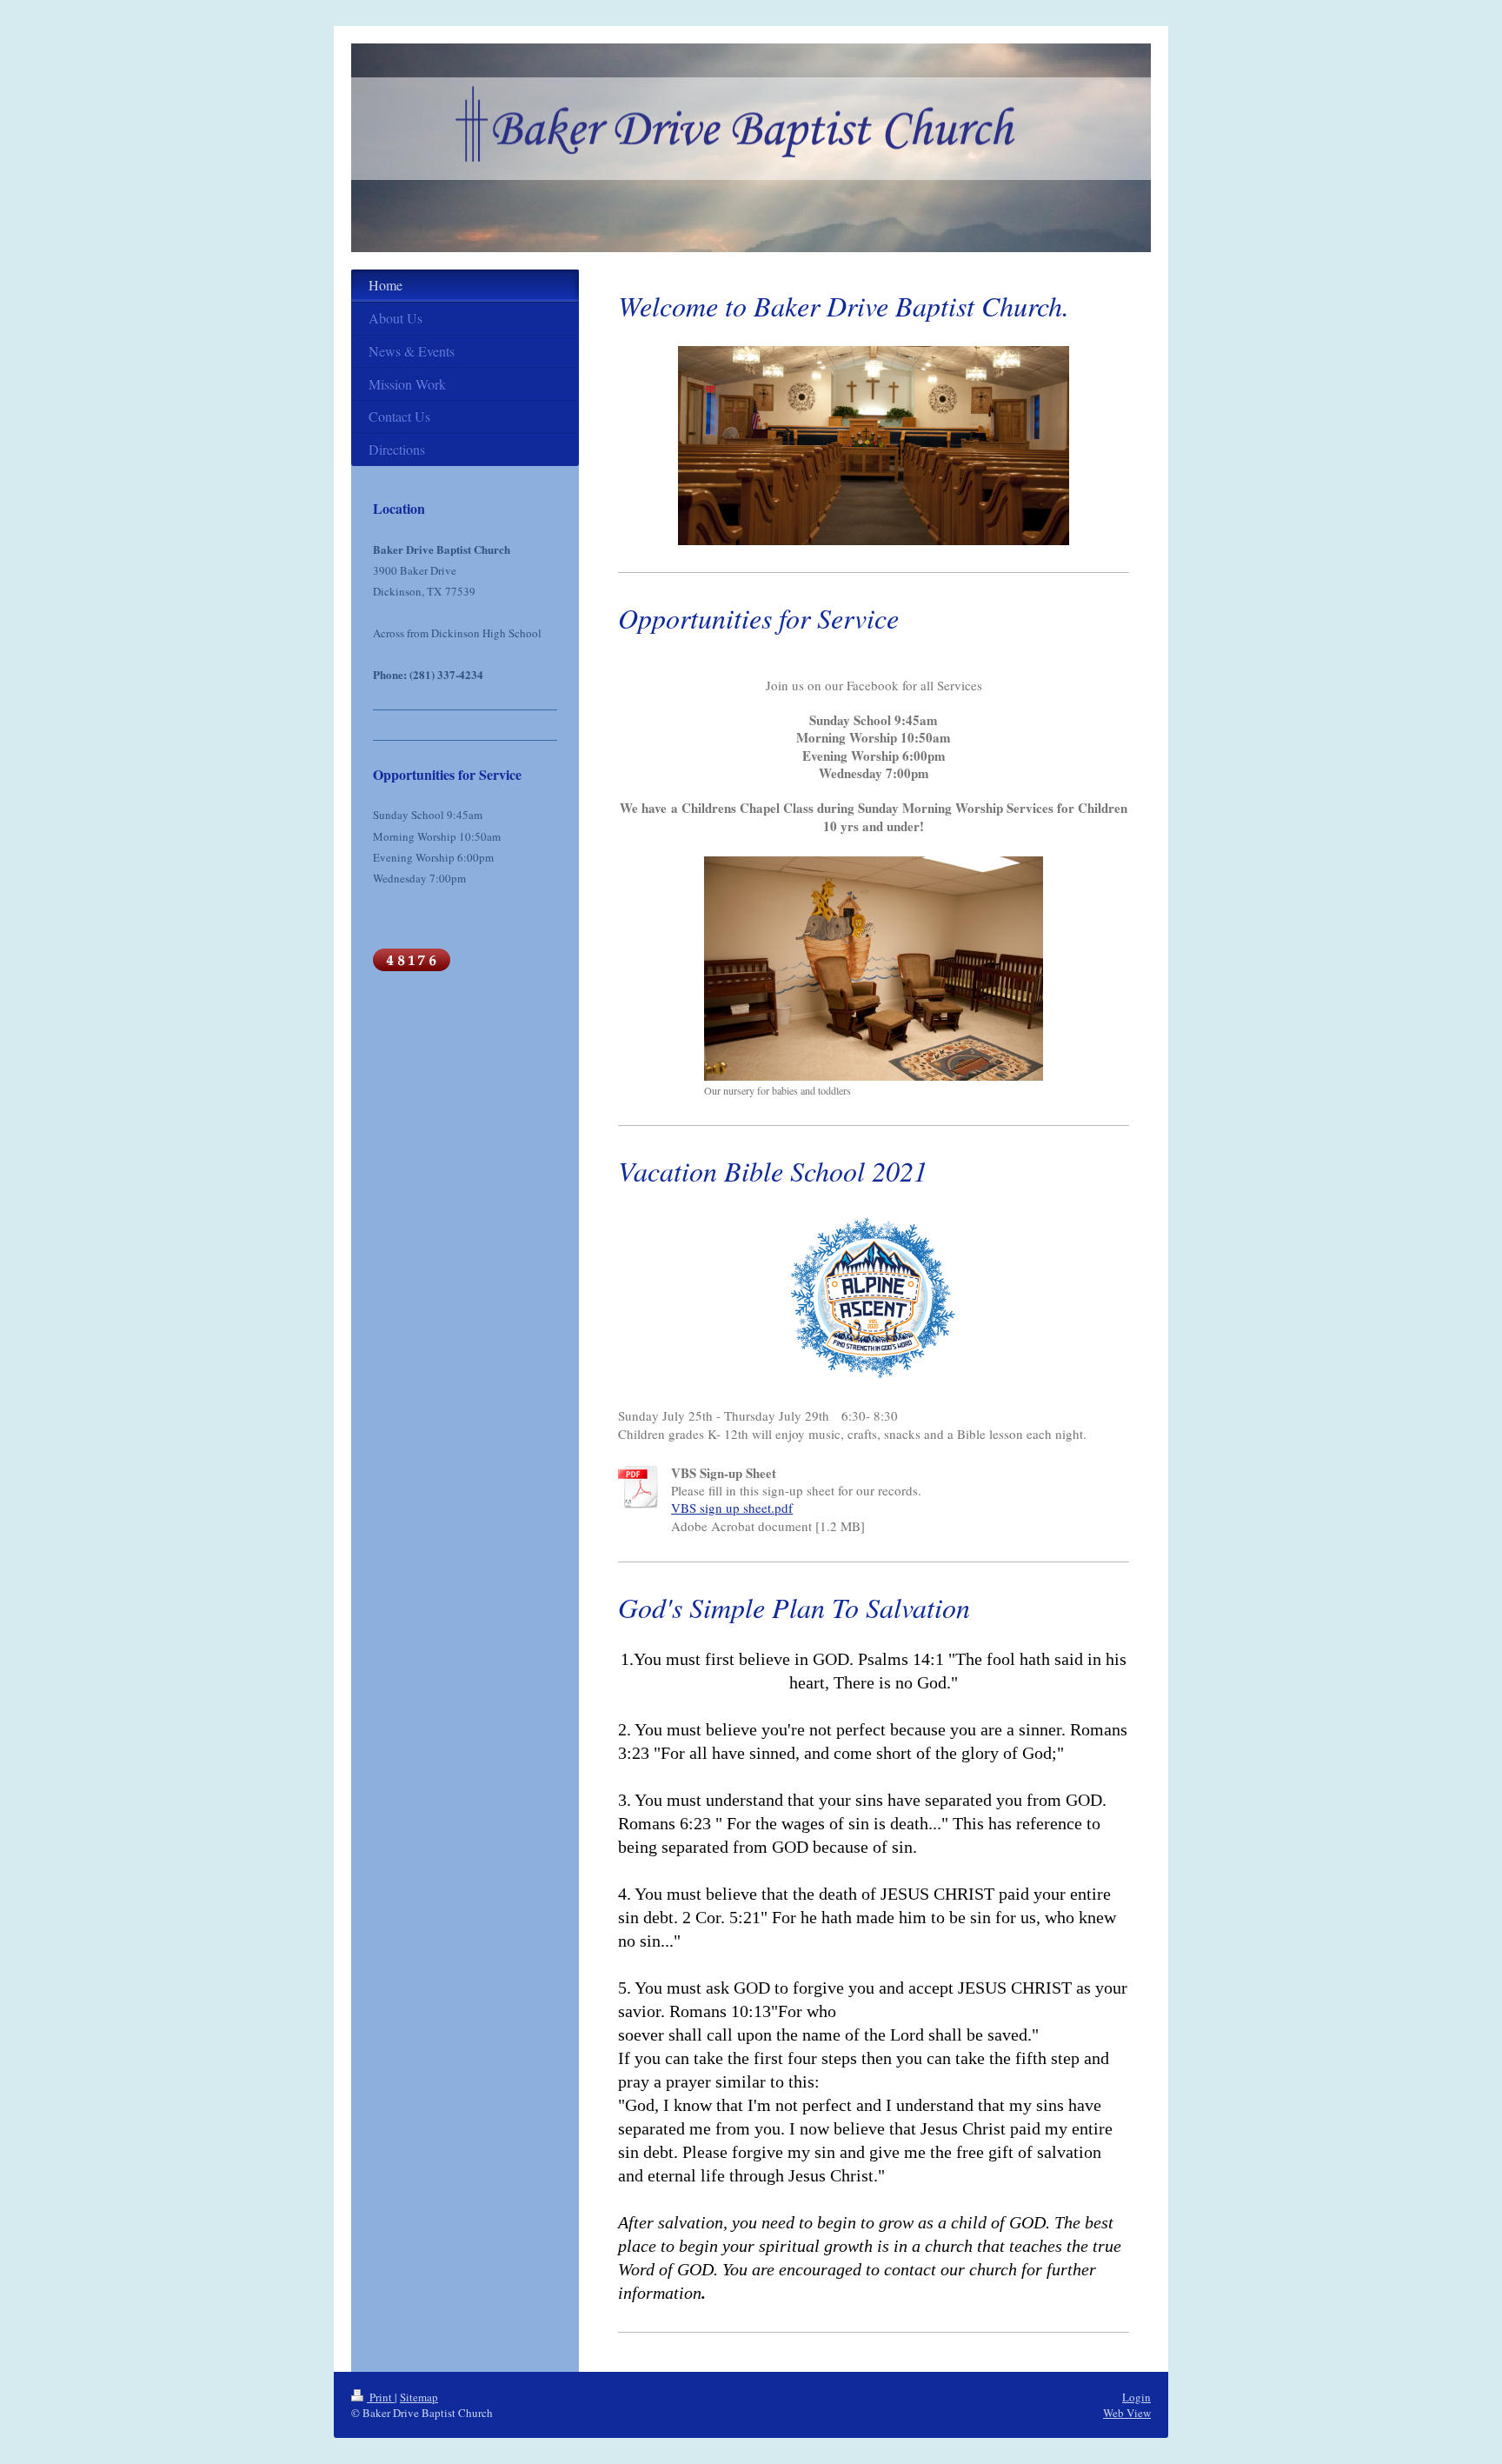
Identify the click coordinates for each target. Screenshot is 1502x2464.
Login (1136, 2397)
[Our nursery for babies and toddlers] (874, 969)
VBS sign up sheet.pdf (732, 1508)
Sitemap (419, 2397)
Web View (1127, 2413)
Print (381, 2397)
